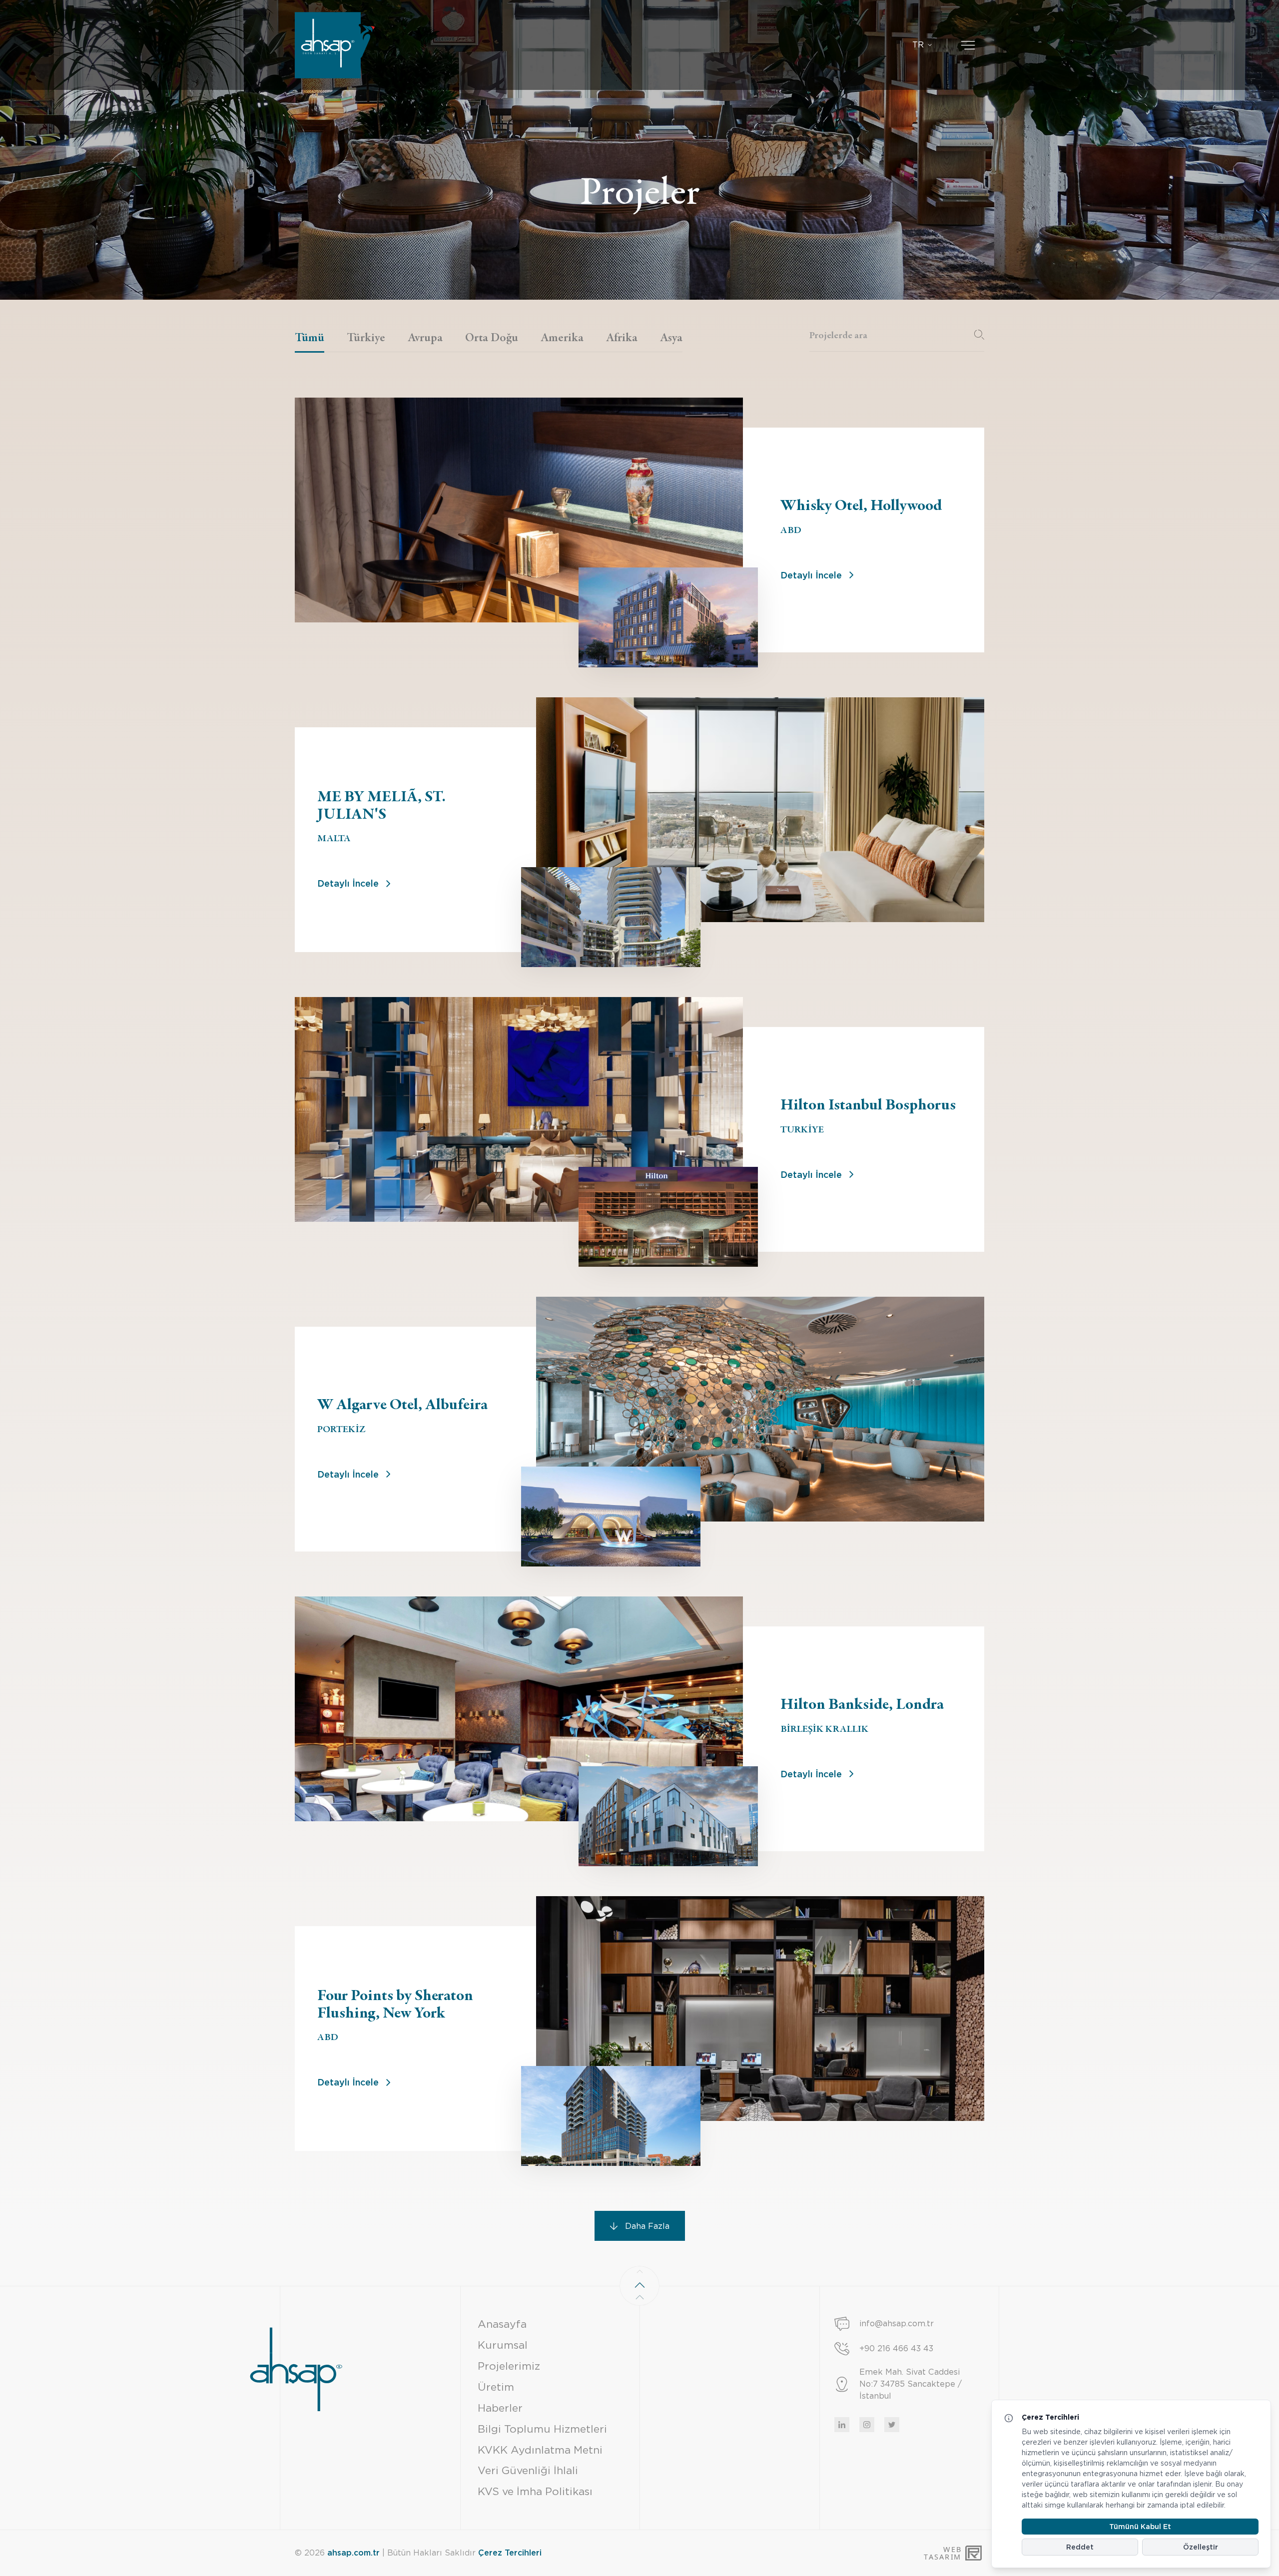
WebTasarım (942, 2553)
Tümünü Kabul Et (1140, 2527)
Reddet (1080, 2547)
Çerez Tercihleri (510, 2553)
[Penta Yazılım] (975, 2553)
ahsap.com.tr (353, 2553)
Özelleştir (1201, 2547)
